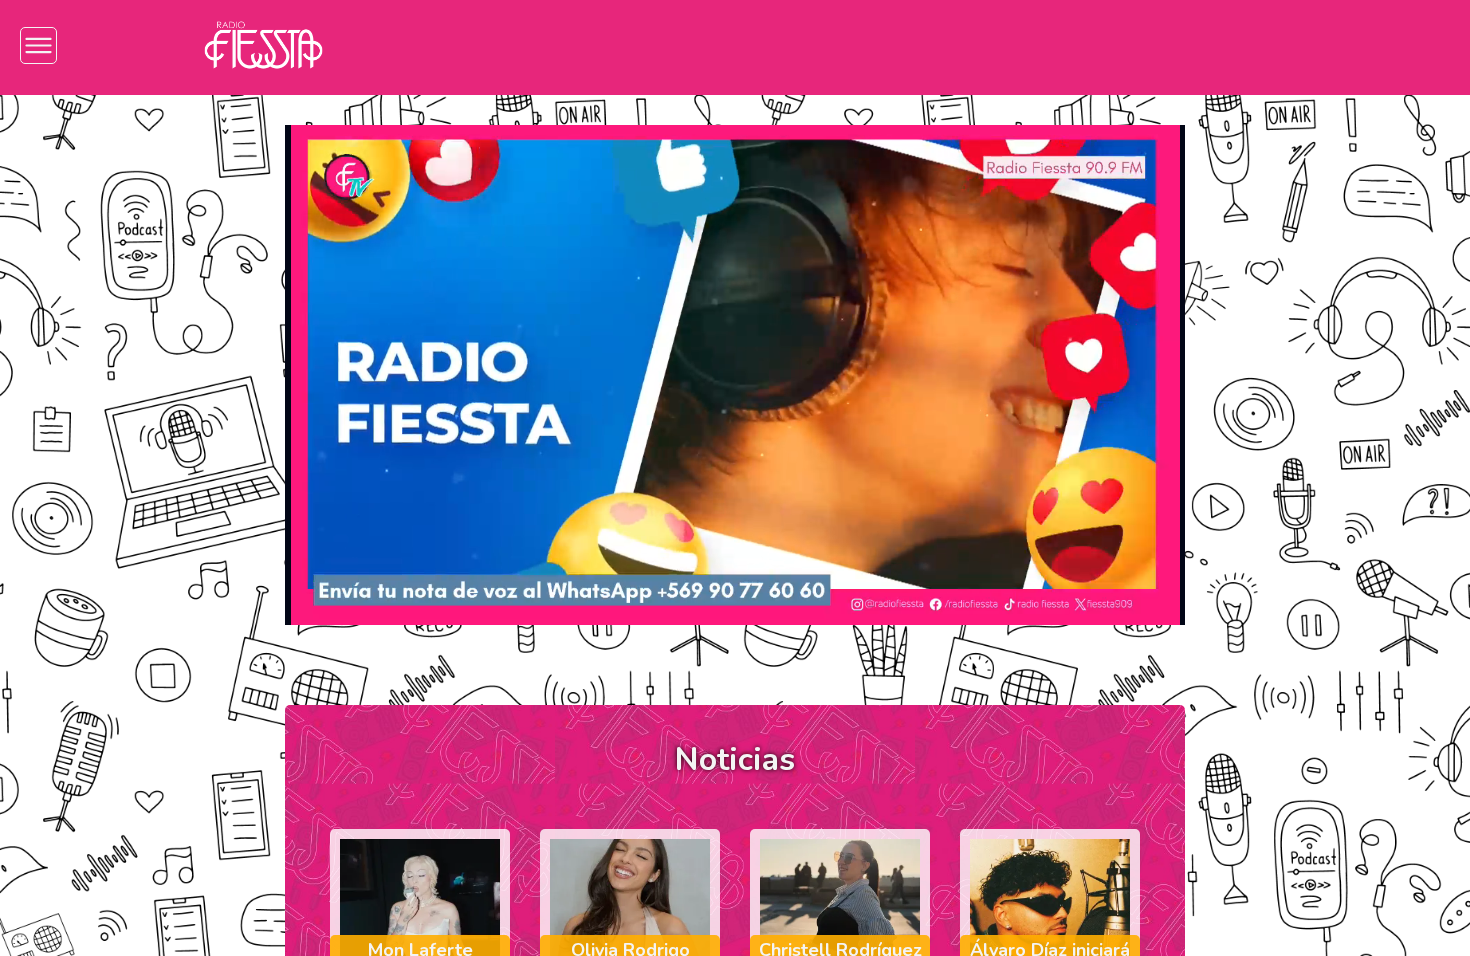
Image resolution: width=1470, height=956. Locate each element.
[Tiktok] (1141, 45)
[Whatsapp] (1261, 45)
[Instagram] (1021, 45)
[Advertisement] (110, 410)
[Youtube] (1201, 45)
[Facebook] (1081, 45)
